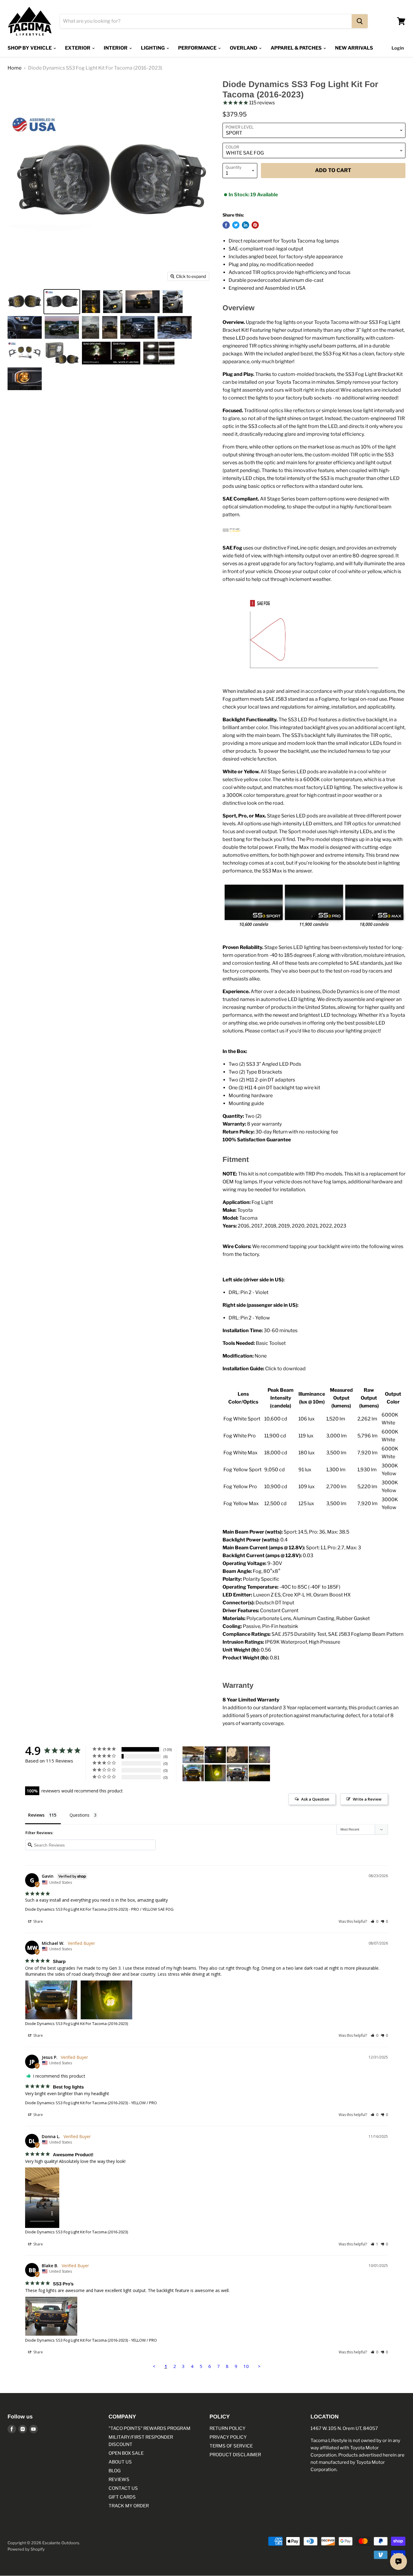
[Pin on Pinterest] (255, 225)
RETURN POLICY (228, 2428)
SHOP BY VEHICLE (30, 48)
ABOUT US (120, 2462)
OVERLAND (244, 48)
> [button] (259, 2366)
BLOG (115, 2471)
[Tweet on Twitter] (236, 225)
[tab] (314, 1685)
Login (398, 48)
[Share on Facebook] (226, 225)
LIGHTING (153, 48)
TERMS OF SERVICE (231, 2446)
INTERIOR (116, 48)
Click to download (285, 1369)
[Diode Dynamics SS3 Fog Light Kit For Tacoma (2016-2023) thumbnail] (25, 302)
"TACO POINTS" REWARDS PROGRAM (150, 2428)
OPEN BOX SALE (126, 2453)
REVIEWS (119, 2480)
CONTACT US (123, 2488)
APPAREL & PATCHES (297, 48)
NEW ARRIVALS (354, 48)
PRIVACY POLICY (228, 2437)
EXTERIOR (78, 48)
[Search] (360, 21)
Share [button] (38, 1921)
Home (15, 68)
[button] (374, 1921)
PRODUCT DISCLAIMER (235, 2455)
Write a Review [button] (367, 1799)
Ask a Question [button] (315, 1799)
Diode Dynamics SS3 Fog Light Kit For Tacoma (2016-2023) (76, 1909)
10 (246, 2366)
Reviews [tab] (36, 1815)
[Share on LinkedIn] (246, 225)
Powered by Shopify (26, 2549)
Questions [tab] (80, 1815)
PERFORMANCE (198, 48)
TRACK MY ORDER (129, 2506)
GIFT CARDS (122, 2497)
